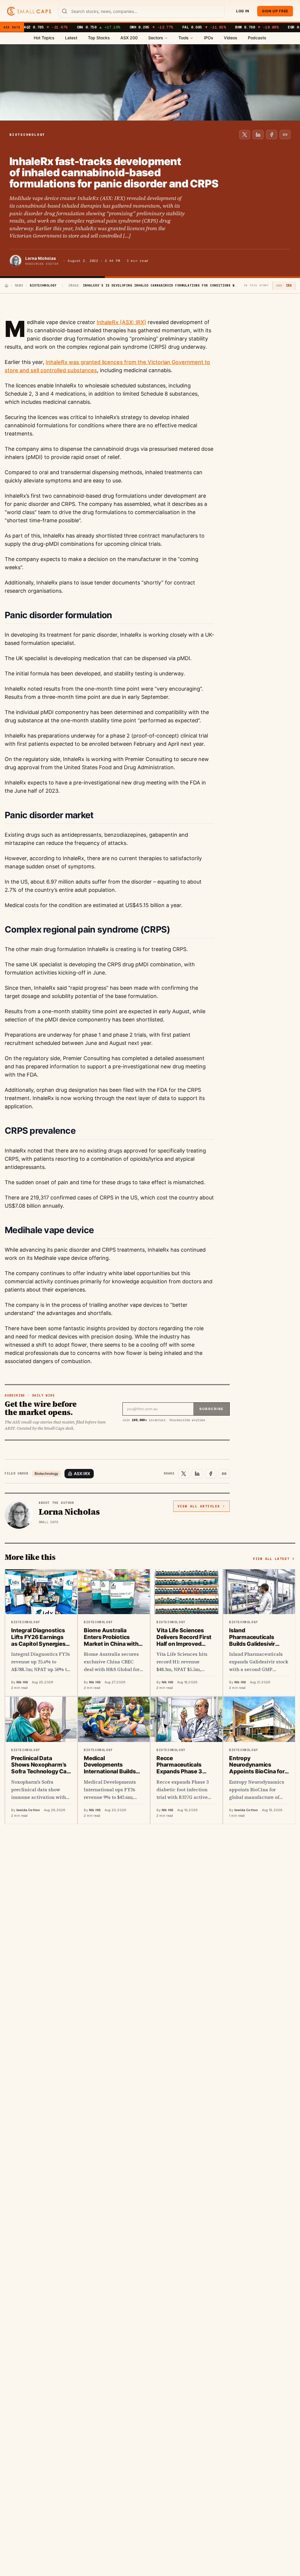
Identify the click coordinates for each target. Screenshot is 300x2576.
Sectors (156, 38)
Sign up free (275, 11)
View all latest (271, 1559)
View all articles (199, 1506)
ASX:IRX (82, 1473)
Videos (231, 38)
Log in (243, 11)
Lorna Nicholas (41, 258)
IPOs (209, 38)
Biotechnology (46, 1473)
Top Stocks (99, 38)
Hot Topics (44, 38)
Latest (71, 38)
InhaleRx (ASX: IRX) (121, 322)
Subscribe (211, 1409)
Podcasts (257, 38)
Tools (184, 38)
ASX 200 (129, 38)
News (19, 285)
